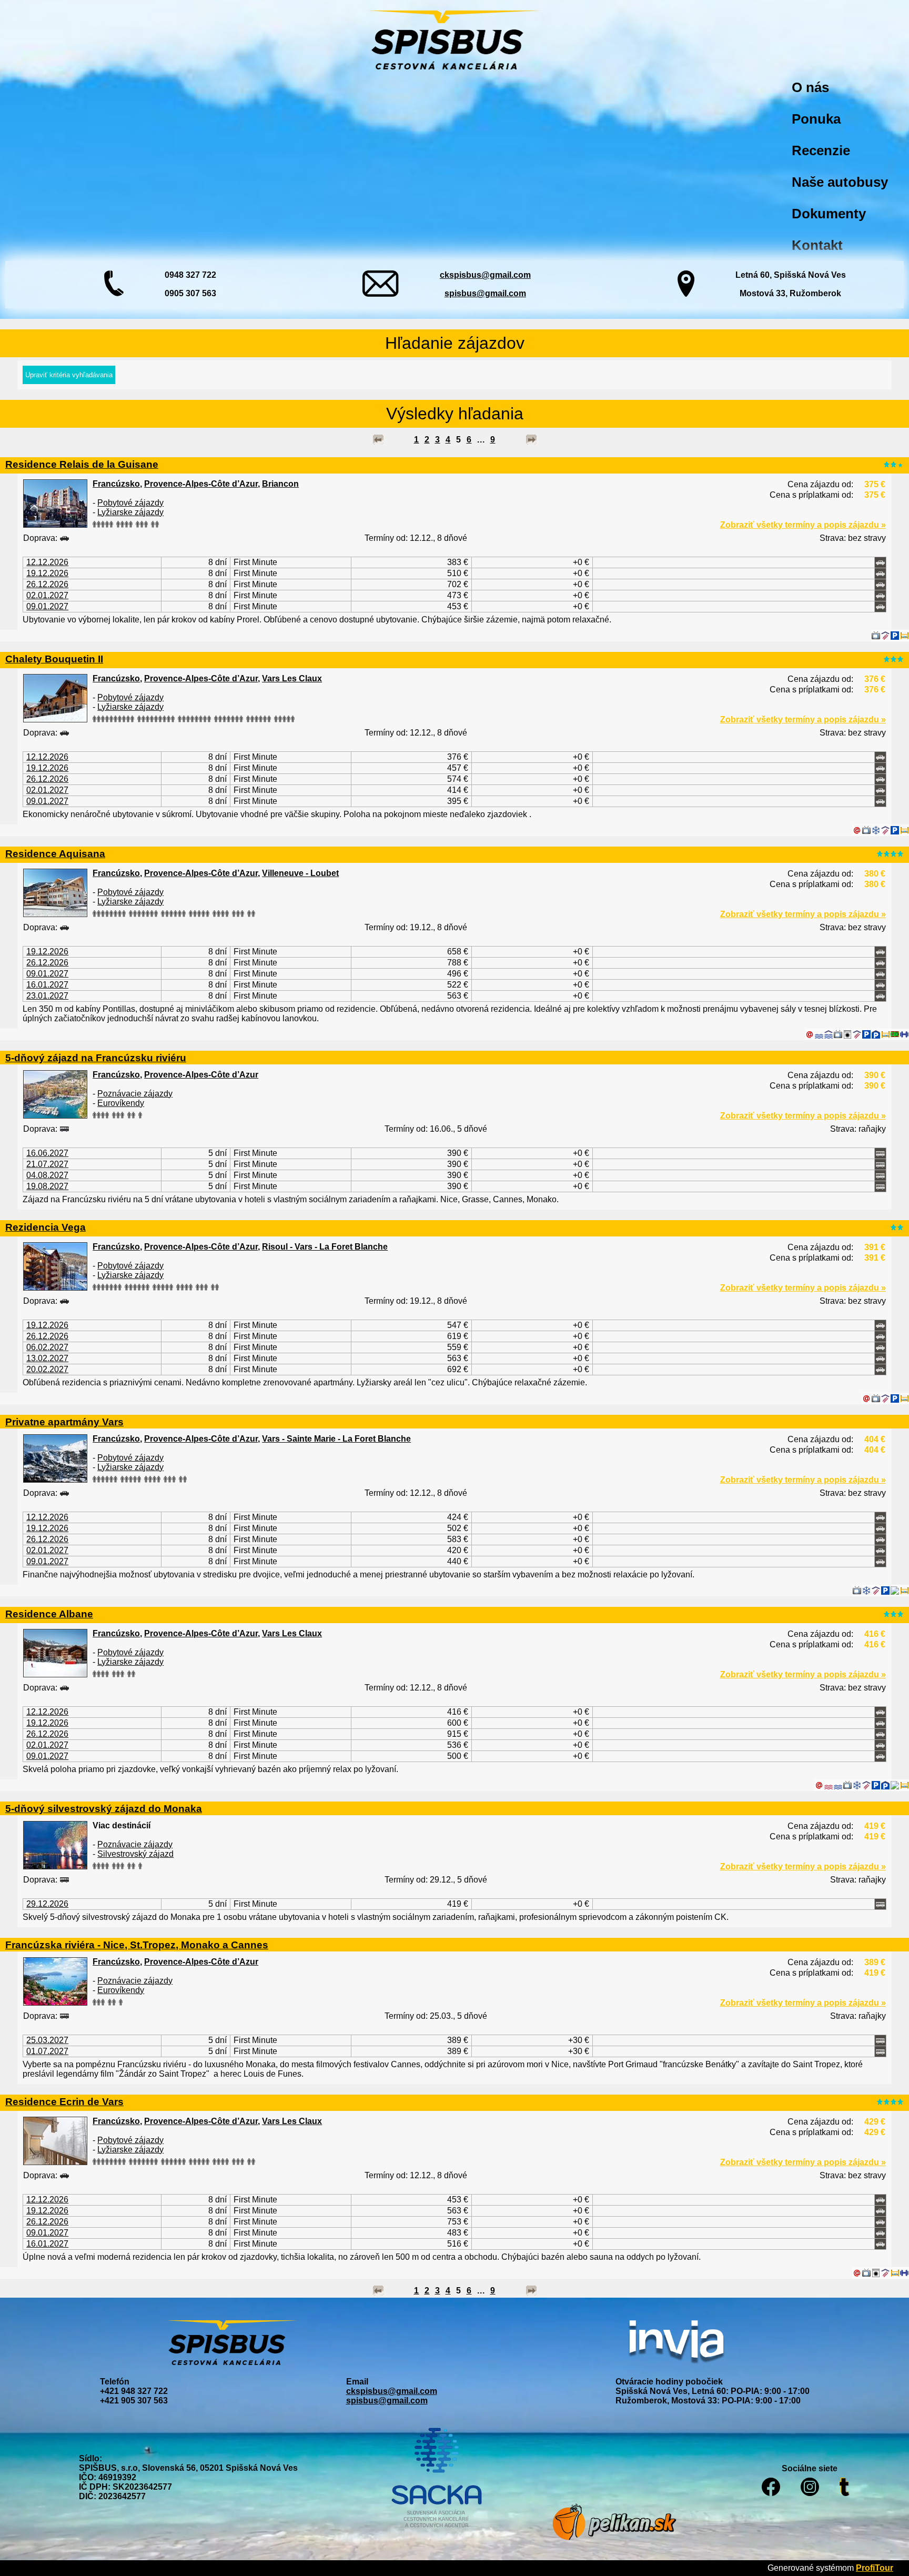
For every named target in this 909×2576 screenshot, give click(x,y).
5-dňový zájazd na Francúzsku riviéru (96, 1058)
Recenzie (821, 150)
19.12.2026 (47, 573)
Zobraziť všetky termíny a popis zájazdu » (803, 525)
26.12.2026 (47, 584)
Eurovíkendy (121, 1103)
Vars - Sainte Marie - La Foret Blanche (336, 1439)
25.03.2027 (47, 2040)
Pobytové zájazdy (130, 503)
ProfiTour (875, 2568)
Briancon (280, 484)
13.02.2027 (47, 1358)
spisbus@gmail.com (485, 293)
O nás (810, 87)
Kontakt (817, 245)
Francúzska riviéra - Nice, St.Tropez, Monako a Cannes (137, 1945)
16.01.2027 (47, 985)
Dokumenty (829, 214)
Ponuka (816, 119)
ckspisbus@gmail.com (485, 275)
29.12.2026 (47, 1904)
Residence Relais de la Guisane (82, 464)
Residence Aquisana (55, 853)
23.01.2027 (47, 996)
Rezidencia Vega (46, 1227)
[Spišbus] (454, 41)
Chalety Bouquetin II (54, 659)
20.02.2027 (47, 1369)
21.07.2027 (47, 1164)
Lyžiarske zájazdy (130, 512)
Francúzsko (116, 484)
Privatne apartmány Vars (64, 1422)
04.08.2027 (47, 1175)
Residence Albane (49, 1614)
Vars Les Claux (292, 678)
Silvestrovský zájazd (135, 1854)
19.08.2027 (47, 1186)
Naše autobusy (840, 182)
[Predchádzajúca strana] (378, 440)
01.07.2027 (47, 2051)
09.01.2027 (47, 606)
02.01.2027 (47, 595)
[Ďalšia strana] (531, 440)
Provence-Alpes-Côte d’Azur (201, 484)
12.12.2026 (47, 562)
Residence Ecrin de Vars (64, 2101)
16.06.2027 (47, 1153)
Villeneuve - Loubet (300, 873)
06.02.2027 (47, 1347)
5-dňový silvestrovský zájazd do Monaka (104, 1808)
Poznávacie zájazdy (135, 1094)
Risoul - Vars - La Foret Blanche (325, 1247)
